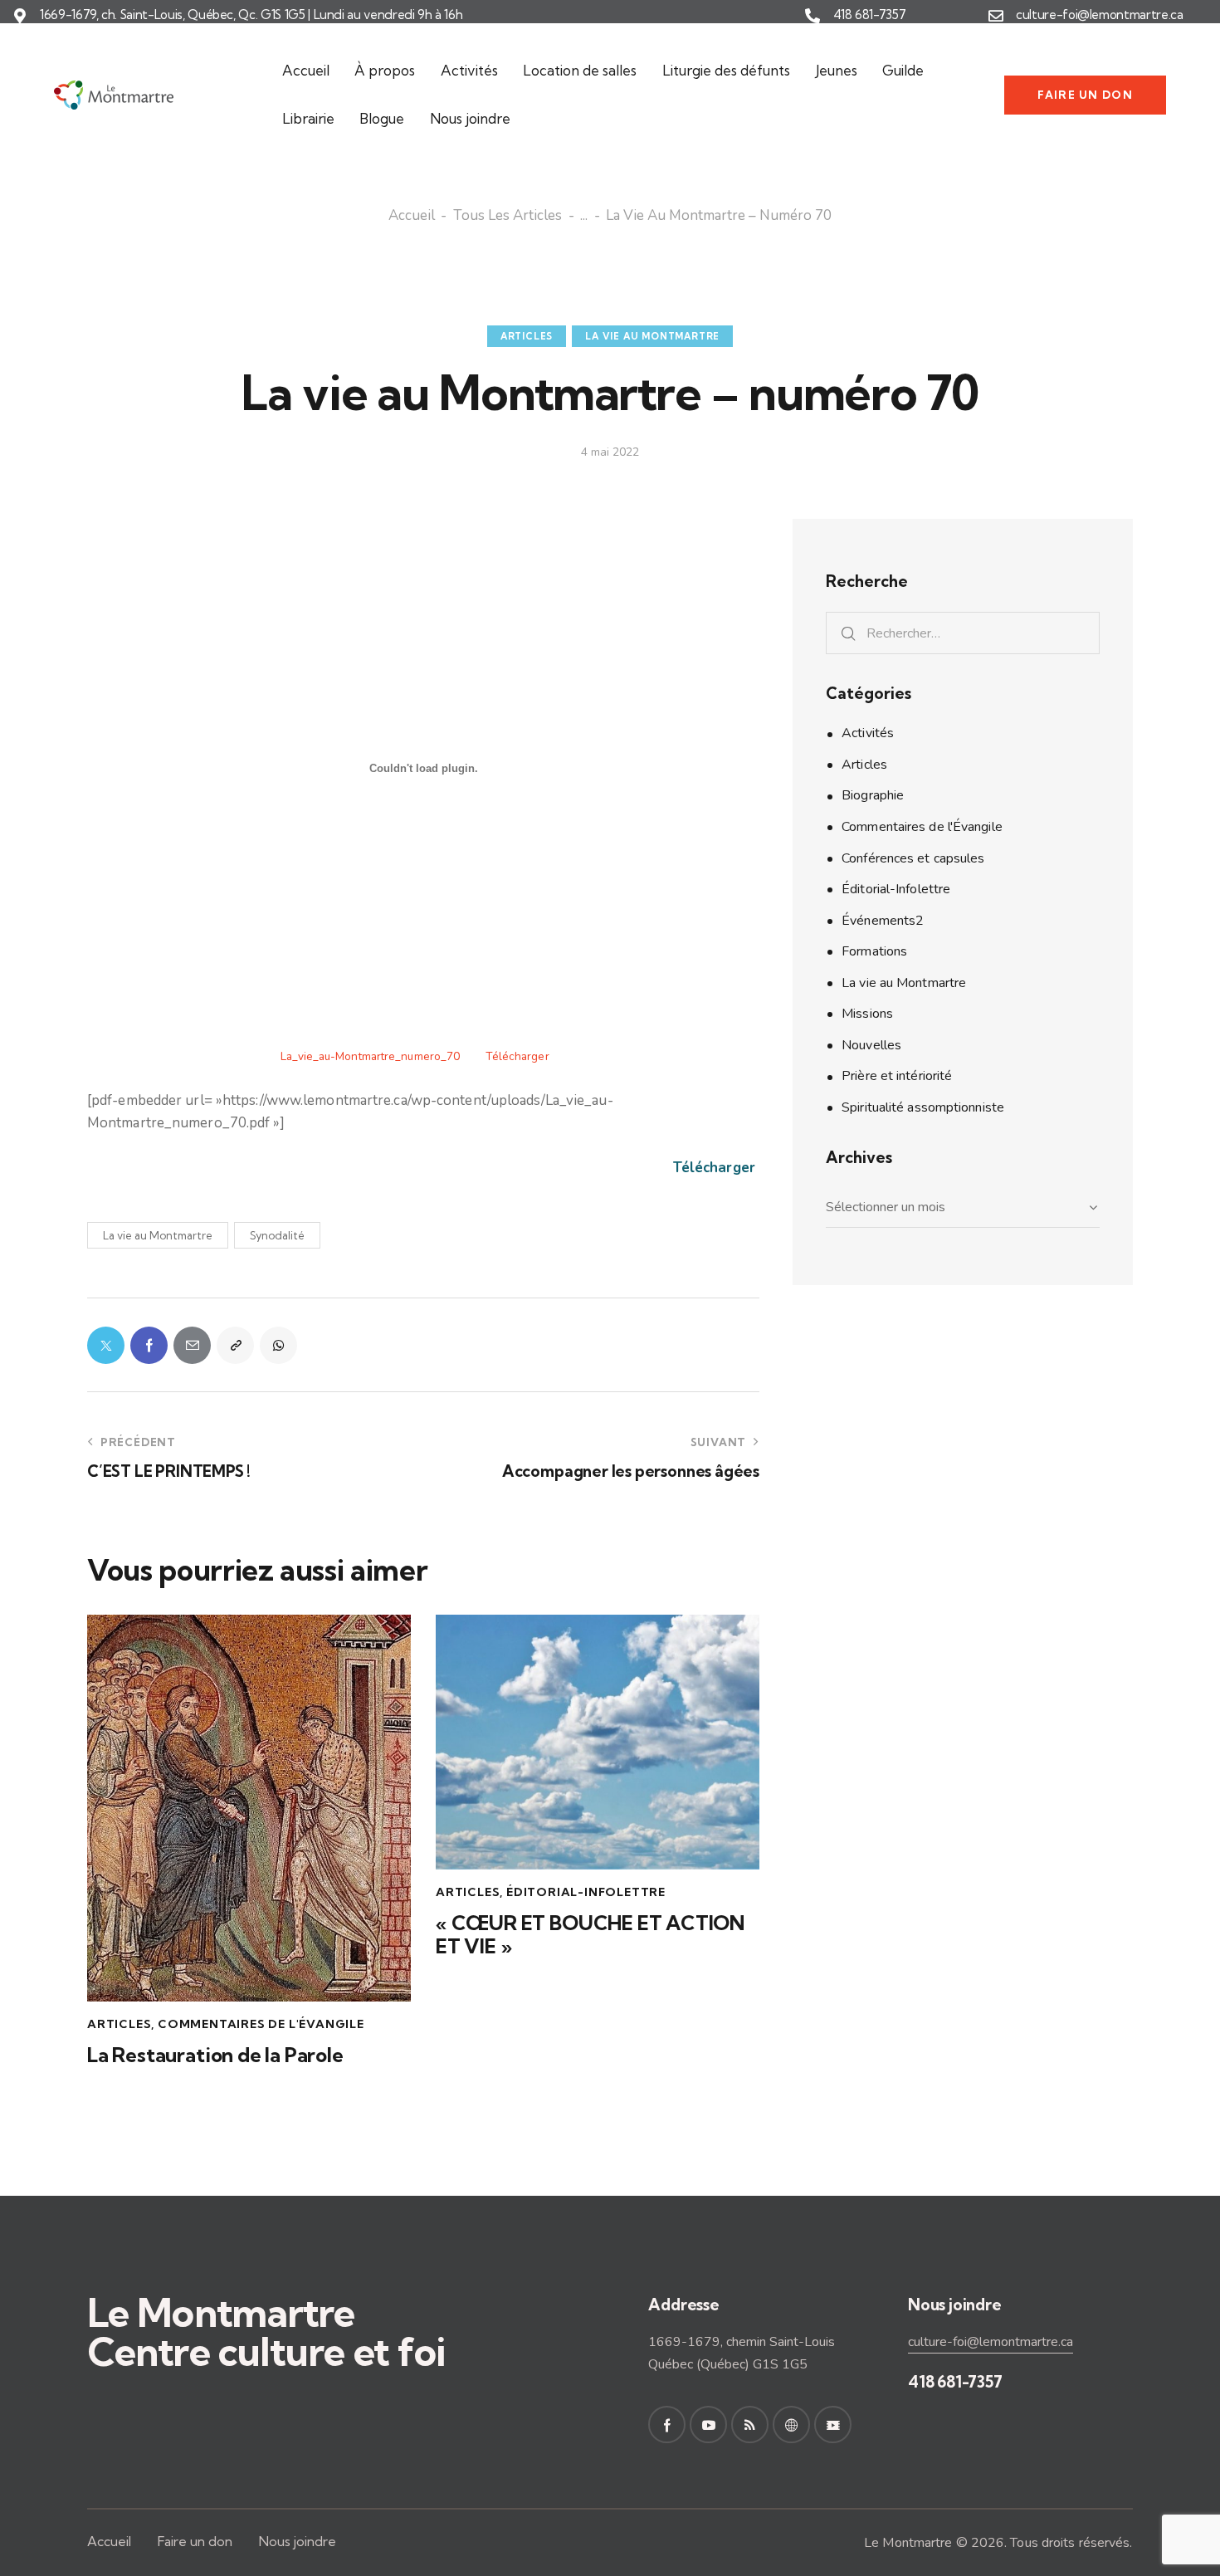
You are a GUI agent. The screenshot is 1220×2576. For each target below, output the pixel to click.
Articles (527, 336)
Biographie (873, 795)
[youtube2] (708, 2424)
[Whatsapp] (278, 1345)
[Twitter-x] (106, 1345)
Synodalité (277, 1235)
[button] (235, 1345)
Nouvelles (871, 1045)
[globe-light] (791, 2424)
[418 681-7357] (813, 16)
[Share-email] (192, 1345)
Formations (874, 951)
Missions (867, 1014)
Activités (868, 733)
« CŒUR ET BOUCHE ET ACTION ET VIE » (590, 1935)
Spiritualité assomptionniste (923, 1107)
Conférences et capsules (913, 858)
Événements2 (883, 921)
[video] (833, 2424)
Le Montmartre (908, 2543)
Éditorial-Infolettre (586, 1892)
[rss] (750, 2424)
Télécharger (517, 1056)
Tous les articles (508, 217)
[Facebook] (149, 1345)
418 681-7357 (870, 15)
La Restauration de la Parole (215, 2055)
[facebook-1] (667, 2424)
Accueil (412, 217)
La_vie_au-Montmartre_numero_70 (370, 1056)
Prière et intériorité (897, 1076)
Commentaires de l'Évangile (261, 2024)
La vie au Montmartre (652, 336)
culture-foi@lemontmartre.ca (1100, 15)
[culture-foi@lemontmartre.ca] (996, 16)
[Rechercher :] (963, 633)
